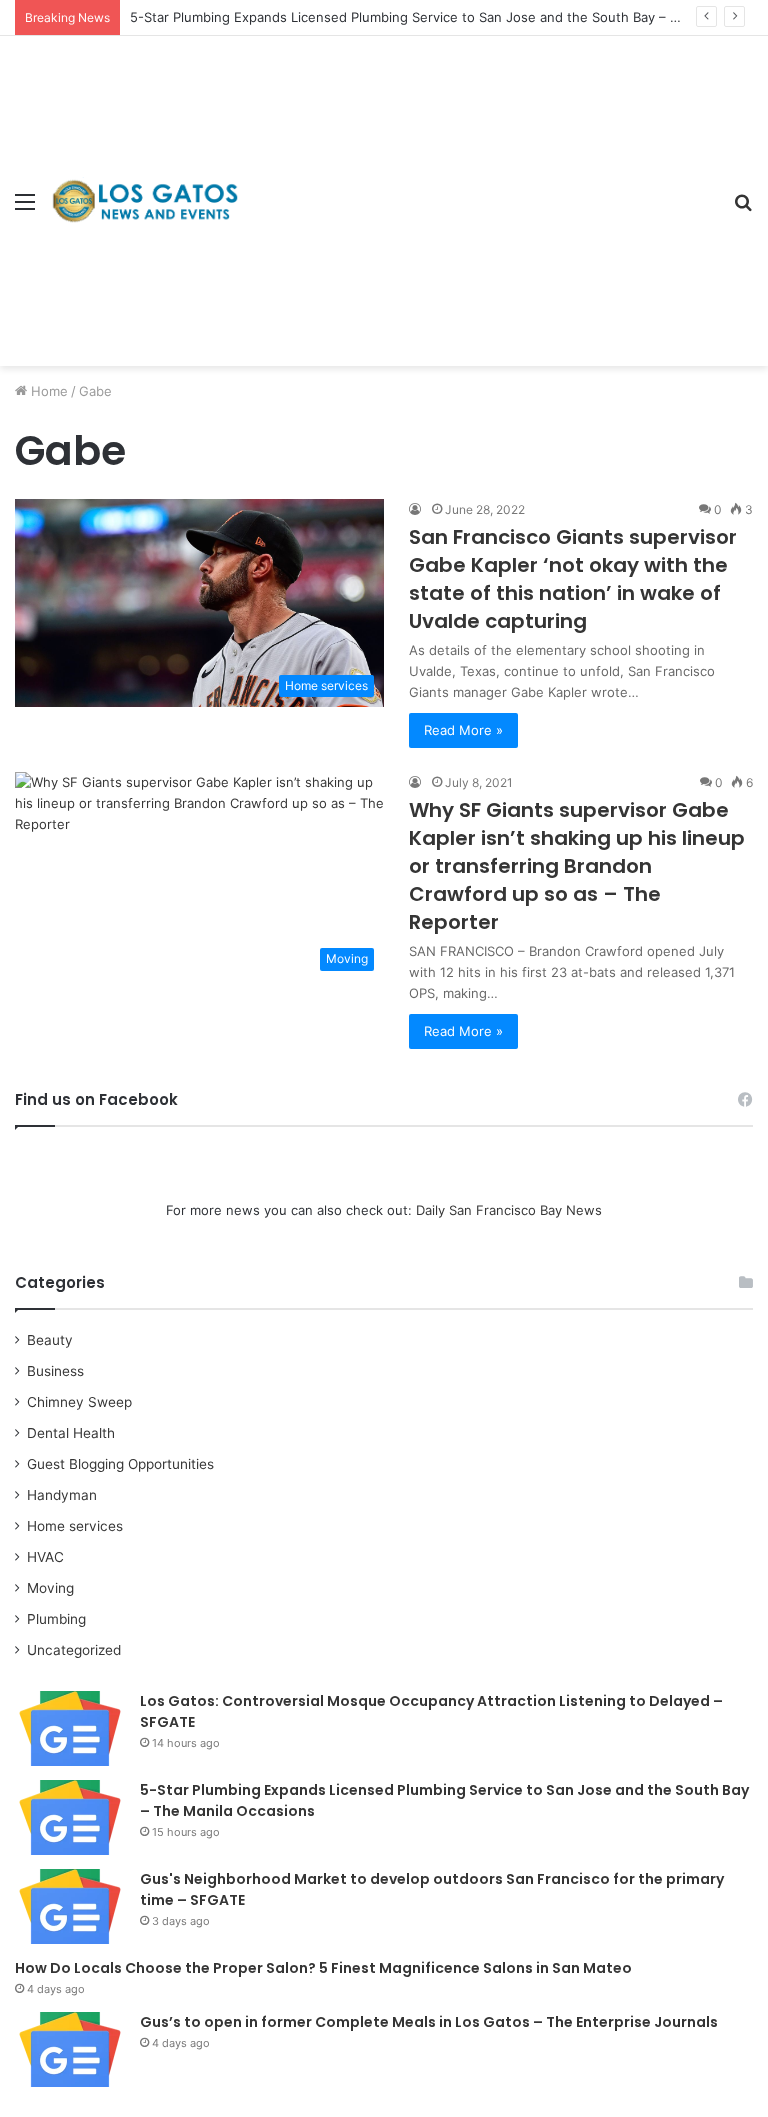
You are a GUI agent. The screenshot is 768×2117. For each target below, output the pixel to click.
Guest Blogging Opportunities (120, 1464)
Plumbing (56, 1619)
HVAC (45, 1557)
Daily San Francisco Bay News (509, 1210)
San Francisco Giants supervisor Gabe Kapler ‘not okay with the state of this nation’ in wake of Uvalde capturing (573, 579)
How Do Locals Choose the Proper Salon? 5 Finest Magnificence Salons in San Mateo (323, 1968)
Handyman (62, 1495)
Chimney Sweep (79, 1402)
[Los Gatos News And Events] (145, 200)
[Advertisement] (479, 186)
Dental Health (71, 1433)
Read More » (463, 730)
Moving (50, 1588)
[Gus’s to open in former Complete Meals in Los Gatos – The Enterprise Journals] (70, 2049)
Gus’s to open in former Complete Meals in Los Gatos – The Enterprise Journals (429, 2022)
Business (55, 1371)
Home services (75, 1526)
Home (47, 391)
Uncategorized (74, 1650)
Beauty (50, 1340)
